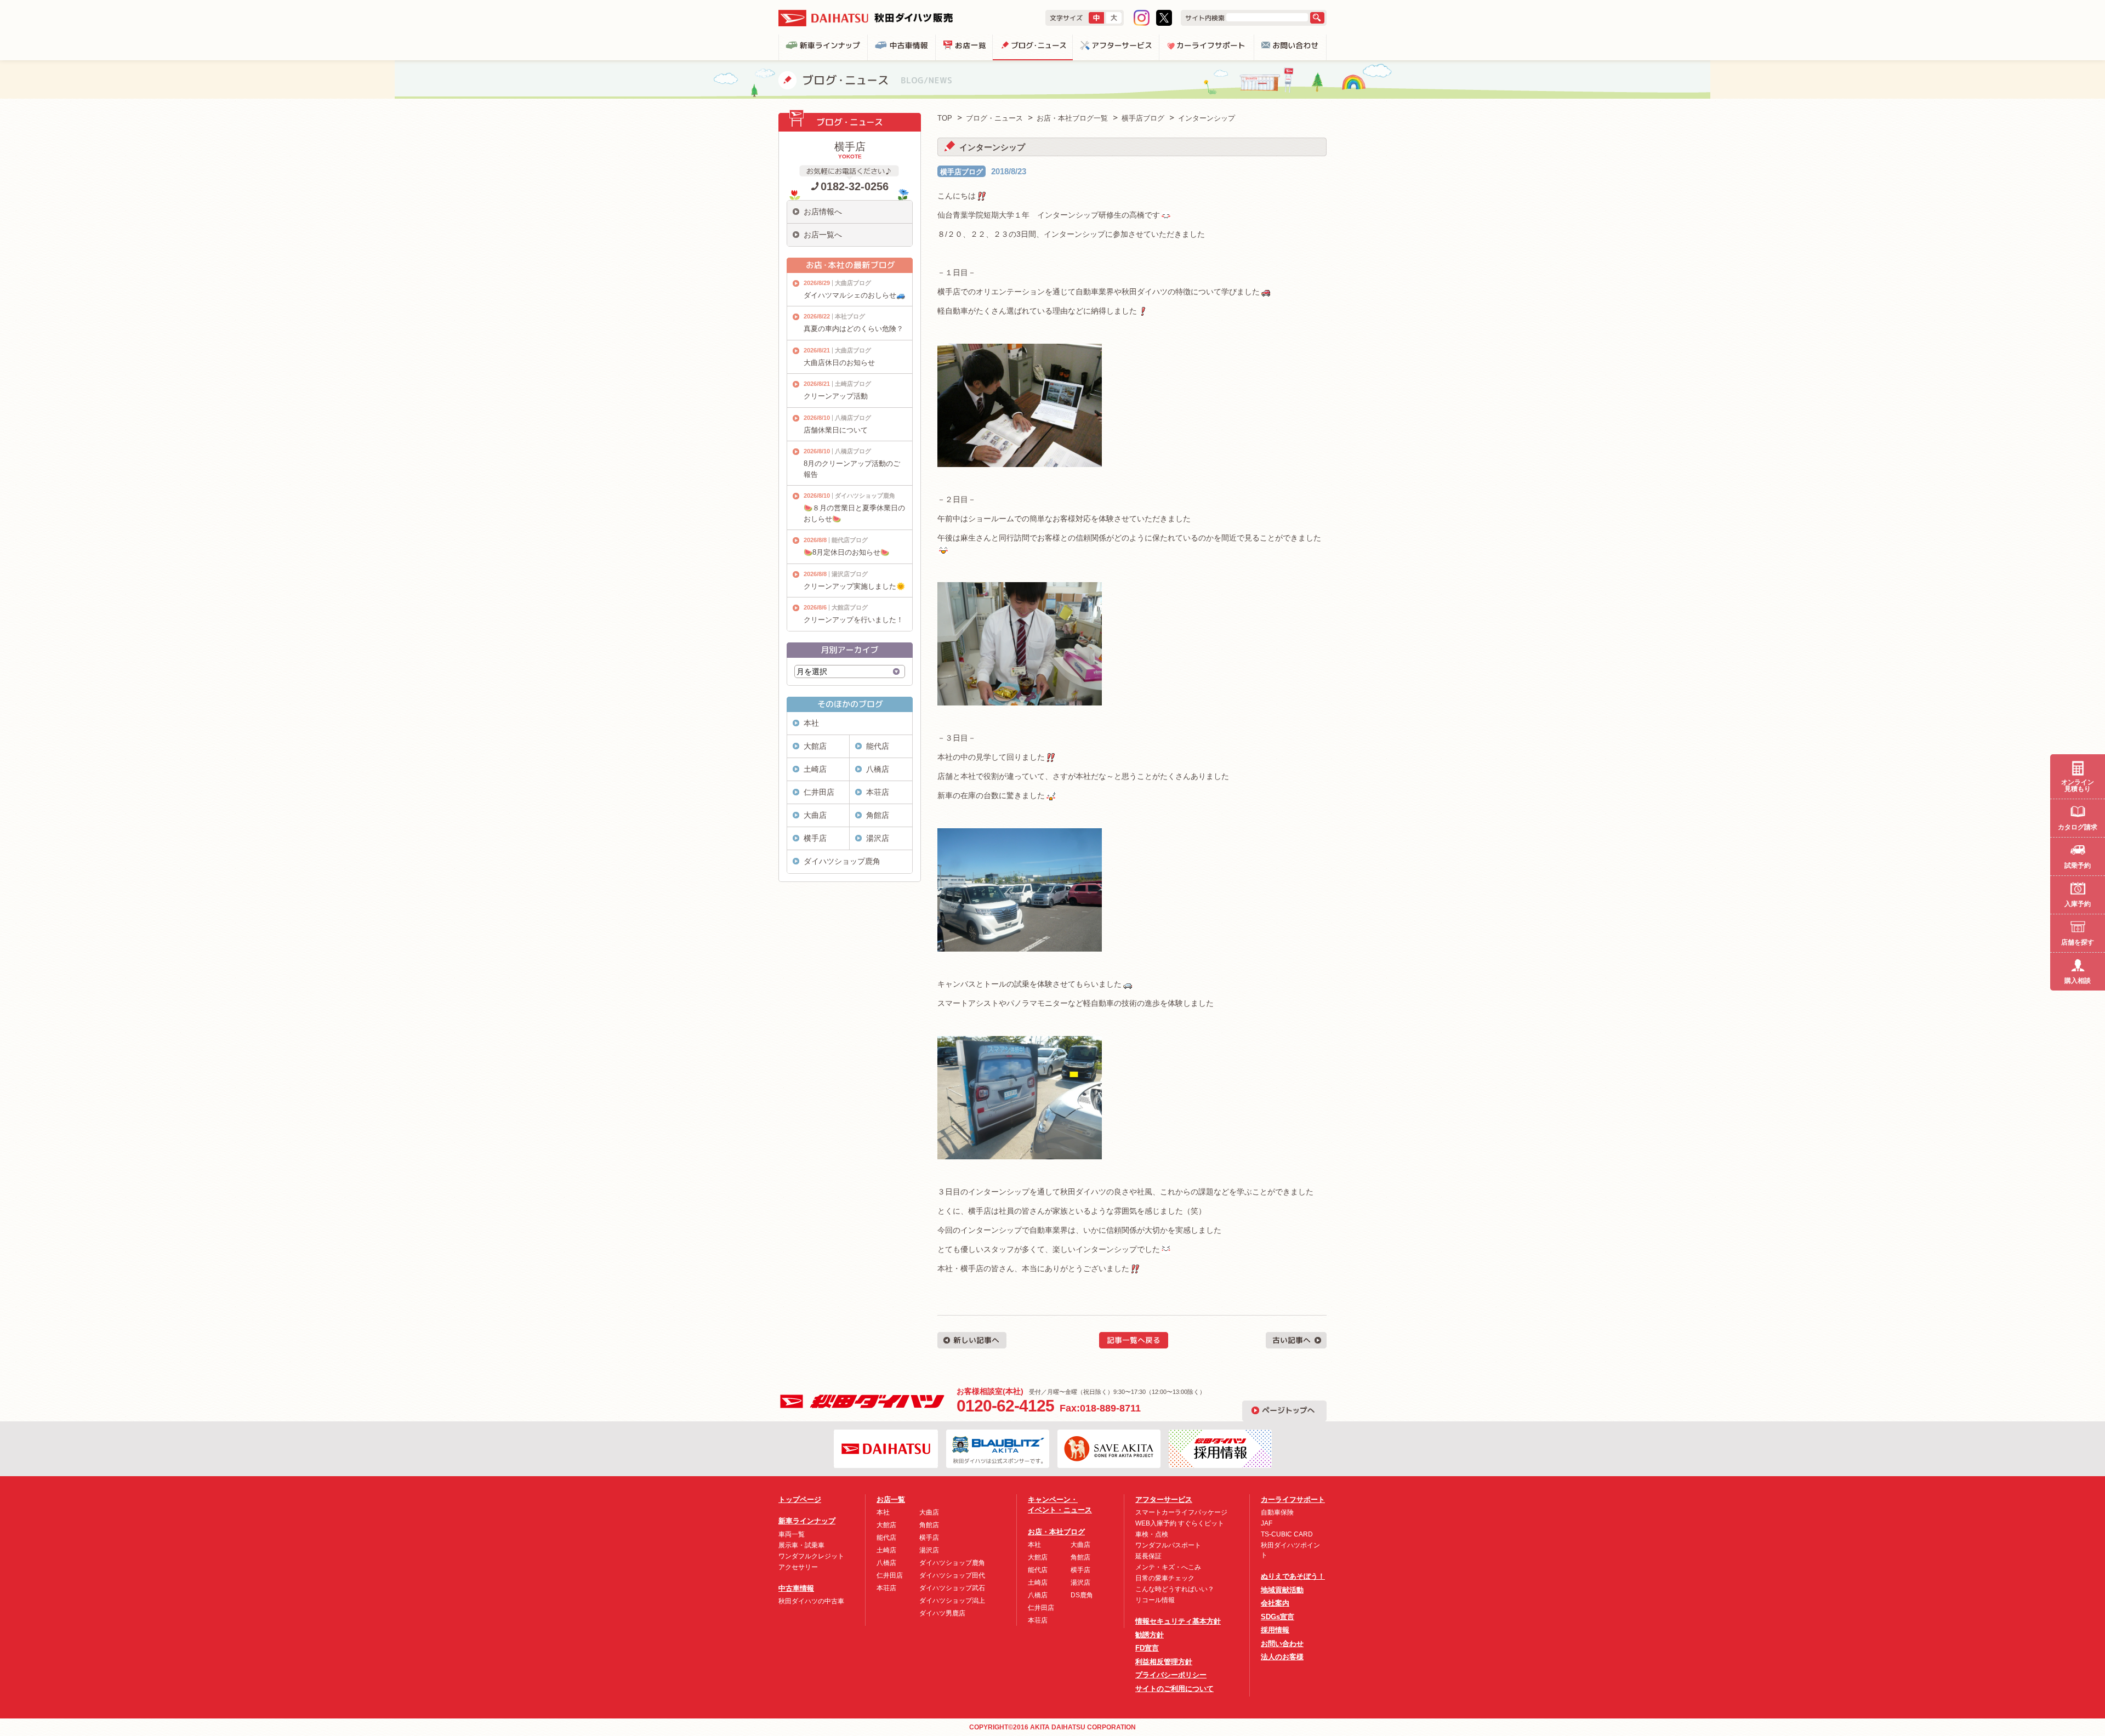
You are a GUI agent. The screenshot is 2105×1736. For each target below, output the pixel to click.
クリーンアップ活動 (836, 396)
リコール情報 (1155, 1600)
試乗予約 (2078, 866)
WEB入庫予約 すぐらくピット (1180, 1523)
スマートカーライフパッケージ (1181, 1512)
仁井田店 (819, 792)
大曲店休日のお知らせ (839, 363)
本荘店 (878, 792)
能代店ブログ (850, 540)
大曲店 (815, 815)
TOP (945, 118)
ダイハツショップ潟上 (952, 1601)
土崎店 (815, 769)
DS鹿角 (1082, 1595)
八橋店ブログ (853, 418)
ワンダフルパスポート (1168, 1545)
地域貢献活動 (1282, 1590)
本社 (811, 723)
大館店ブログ (850, 607)
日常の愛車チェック (1165, 1578)
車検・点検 (1152, 1534)
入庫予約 (2078, 904)
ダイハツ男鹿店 (942, 1613)
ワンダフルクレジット (811, 1556)
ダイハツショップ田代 (952, 1575)
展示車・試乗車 (801, 1545)
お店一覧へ (823, 235)
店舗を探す (2078, 942)
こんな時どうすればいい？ (1175, 1589)
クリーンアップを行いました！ (854, 620)
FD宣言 (1147, 1648)
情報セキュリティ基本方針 (1178, 1621)
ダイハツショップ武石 (952, 1588)
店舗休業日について (836, 430)
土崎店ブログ (853, 384)
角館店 (878, 815)
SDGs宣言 (1278, 1617)
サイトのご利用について (1174, 1689)
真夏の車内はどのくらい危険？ (854, 329)
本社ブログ (850, 316)
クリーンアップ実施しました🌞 (854, 586)
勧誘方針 (1150, 1635)
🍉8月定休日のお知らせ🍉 (846, 552)
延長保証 (1148, 1556)
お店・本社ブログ (1056, 1532)
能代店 (878, 746)
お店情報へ (823, 212)
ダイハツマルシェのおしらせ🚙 (854, 295)
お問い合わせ (1282, 1644)
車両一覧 (792, 1534)
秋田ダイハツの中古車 (811, 1601)
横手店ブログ (962, 172)
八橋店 (878, 769)
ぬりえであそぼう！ (1293, 1576)
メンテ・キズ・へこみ (1168, 1567)
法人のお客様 (1282, 1657)
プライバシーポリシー (1171, 1675)
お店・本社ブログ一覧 (1072, 118)
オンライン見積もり (2078, 786)
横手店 (815, 838)
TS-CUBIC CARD (1287, 1534)
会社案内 (1275, 1603)
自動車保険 (1277, 1512)
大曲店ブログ (853, 283)
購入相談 (2078, 981)
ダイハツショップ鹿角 (865, 496)
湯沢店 (878, 838)
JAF (1267, 1523)
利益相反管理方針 (1164, 1662)
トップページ (800, 1499)
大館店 (815, 746)
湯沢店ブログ (850, 574)
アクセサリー (798, 1567)
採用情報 (1275, 1630)
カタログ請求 (2078, 827)
